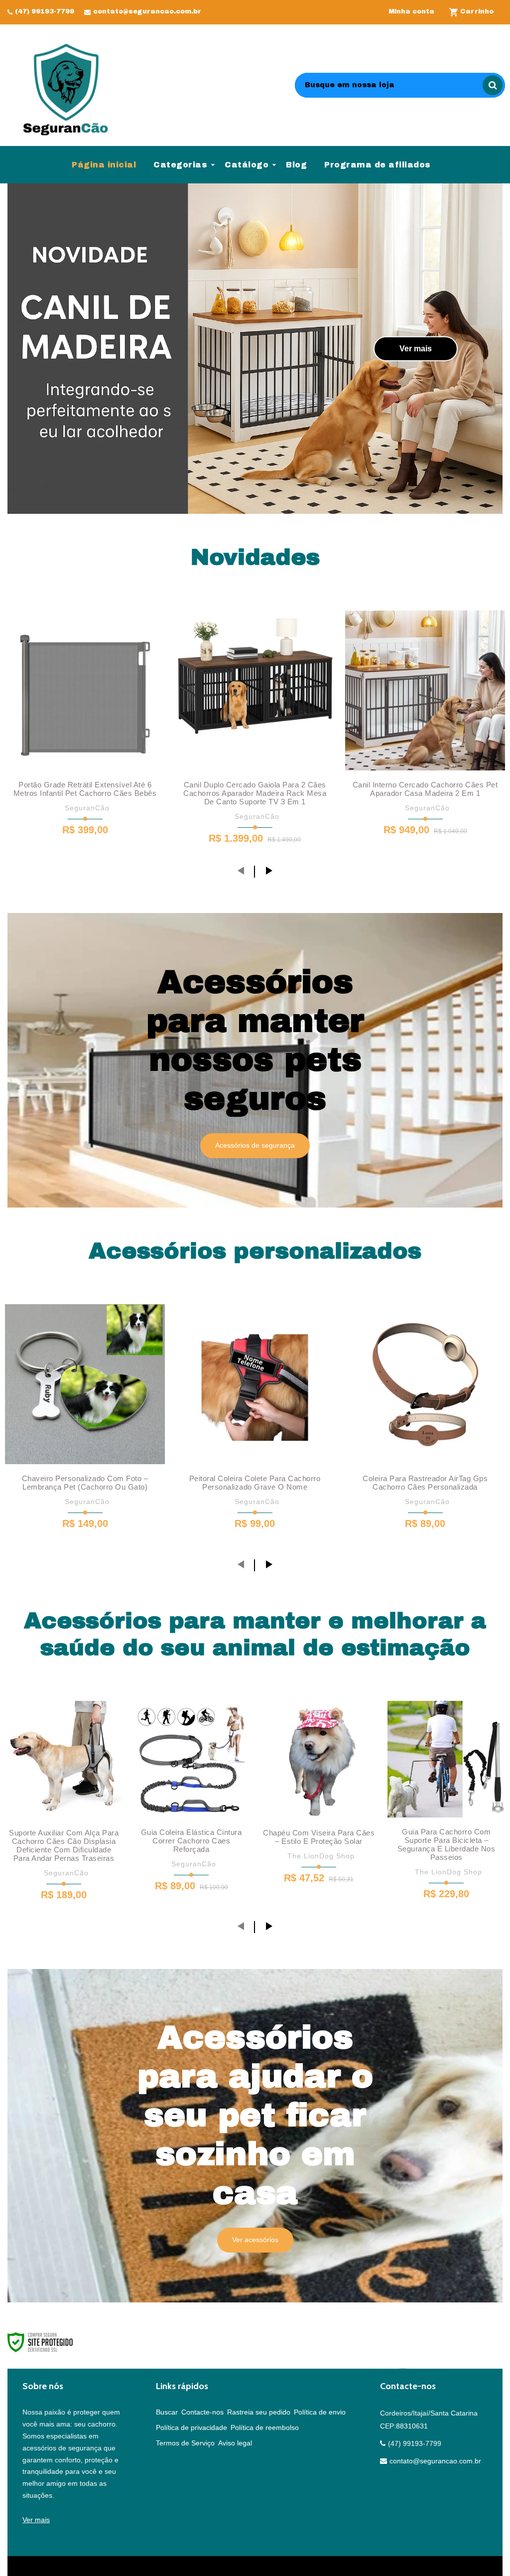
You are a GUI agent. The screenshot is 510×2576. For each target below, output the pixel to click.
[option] (255, 349)
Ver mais (416, 348)
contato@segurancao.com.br (147, 11)
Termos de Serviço (185, 2443)
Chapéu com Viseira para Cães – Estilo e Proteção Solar (319, 1837)
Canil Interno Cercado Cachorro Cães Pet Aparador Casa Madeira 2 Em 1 (425, 789)
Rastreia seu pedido (259, 2412)
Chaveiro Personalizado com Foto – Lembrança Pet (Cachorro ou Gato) (85, 1483)
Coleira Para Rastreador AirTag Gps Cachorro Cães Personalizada (425, 1483)
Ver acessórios (255, 2240)
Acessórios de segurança (255, 1145)
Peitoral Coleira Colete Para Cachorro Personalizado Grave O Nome (255, 1483)
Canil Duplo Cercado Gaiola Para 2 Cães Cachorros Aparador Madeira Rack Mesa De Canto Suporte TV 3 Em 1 (255, 793)
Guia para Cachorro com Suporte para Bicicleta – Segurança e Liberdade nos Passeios (446, 1844)
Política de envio (320, 2412)
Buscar (167, 2412)
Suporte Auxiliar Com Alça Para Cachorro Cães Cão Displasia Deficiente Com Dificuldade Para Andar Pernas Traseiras (64, 1845)
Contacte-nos (202, 2412)
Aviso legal (235, 2443)
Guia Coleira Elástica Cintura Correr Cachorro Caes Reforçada (191, 1841)
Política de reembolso (265, 2427)
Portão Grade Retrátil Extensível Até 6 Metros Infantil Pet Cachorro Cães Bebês (85, 789)
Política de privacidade (191, 2427)
